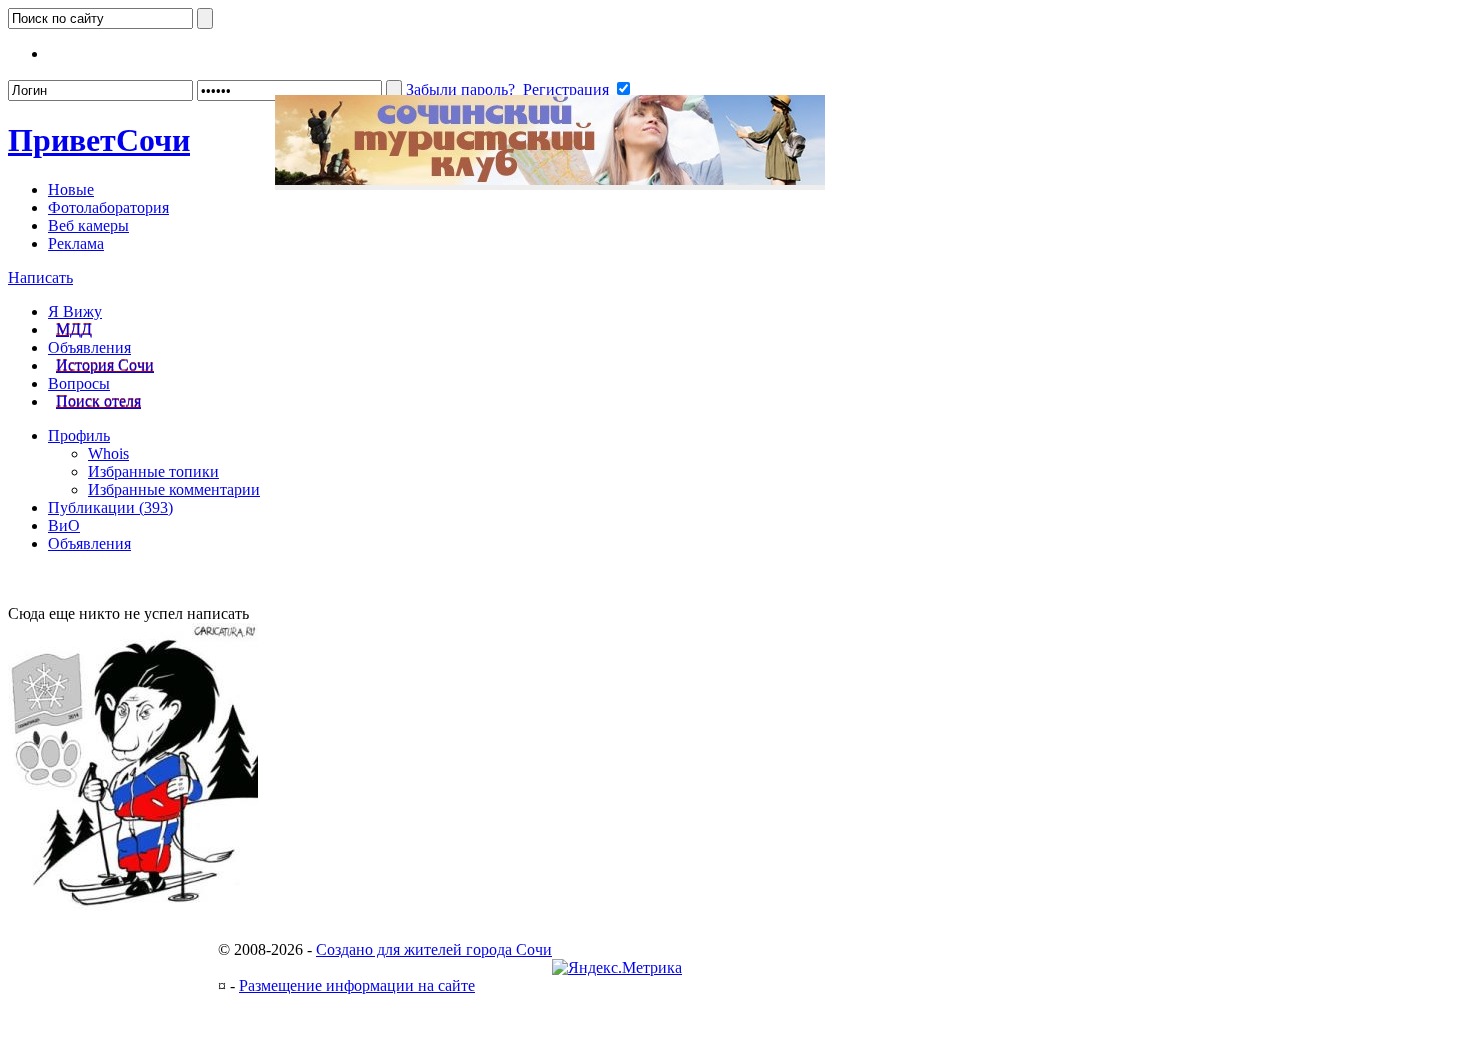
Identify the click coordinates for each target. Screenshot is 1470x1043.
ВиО (64, 525)
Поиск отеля (98, 401)
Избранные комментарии (174, 489)
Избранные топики (153, 471)
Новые (71, 189)
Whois (108, 453)
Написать (40, 277)
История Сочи (105, 365)
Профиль (79, 435)
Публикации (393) (110, 507)
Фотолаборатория (108, 207)
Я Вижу (75, 311)
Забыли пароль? (460, 89)
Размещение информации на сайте (357, 985)
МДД (74, 329)
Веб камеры (88, 225)
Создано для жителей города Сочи (434, 949)
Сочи (99, 140)
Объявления (89, 347)
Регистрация (566, 89)
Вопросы (79, 383)
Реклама (76, 243)
